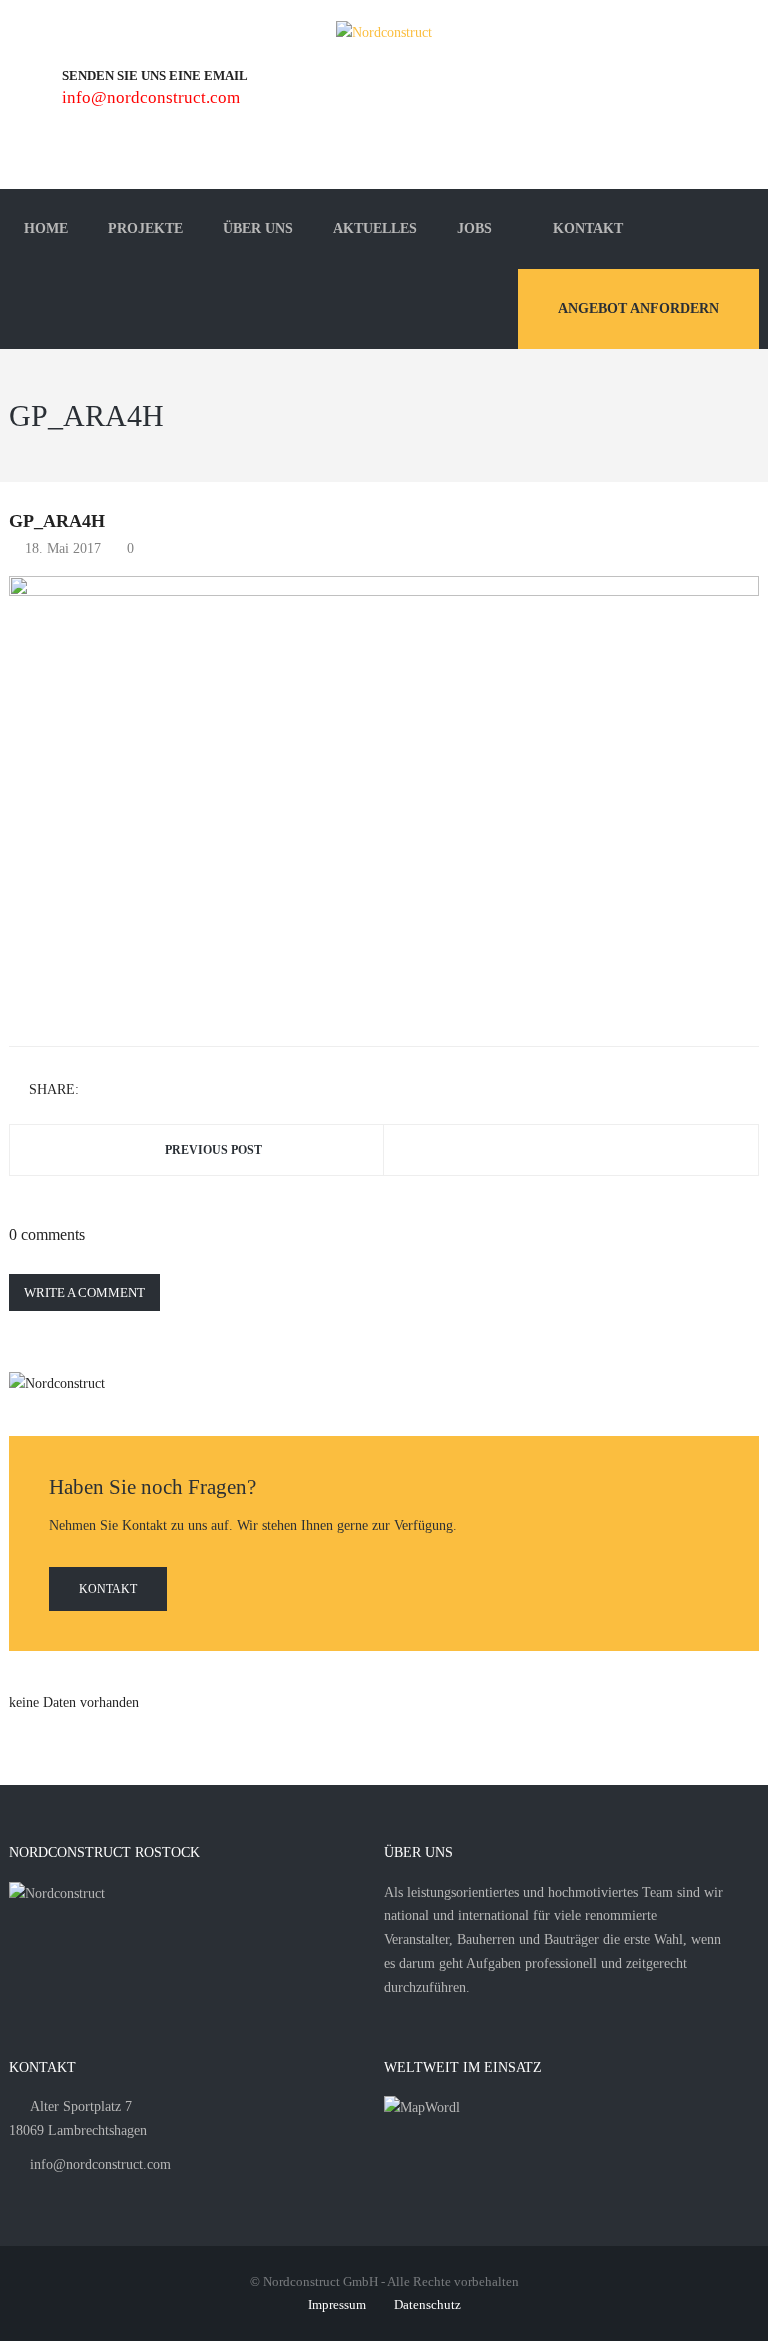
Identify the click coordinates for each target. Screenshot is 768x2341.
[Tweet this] (127, 1090)
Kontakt (108, 1589)
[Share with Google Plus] (156, 1090)
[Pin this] (185, 1090)
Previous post (213, 1150)
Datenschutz (427, 2304)
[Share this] (98, 1090)
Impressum (337, 2304)
